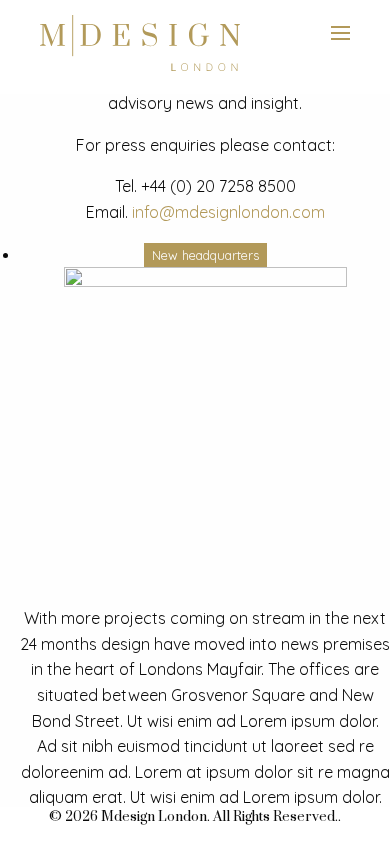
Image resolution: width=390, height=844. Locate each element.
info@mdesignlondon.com (228, 212)
